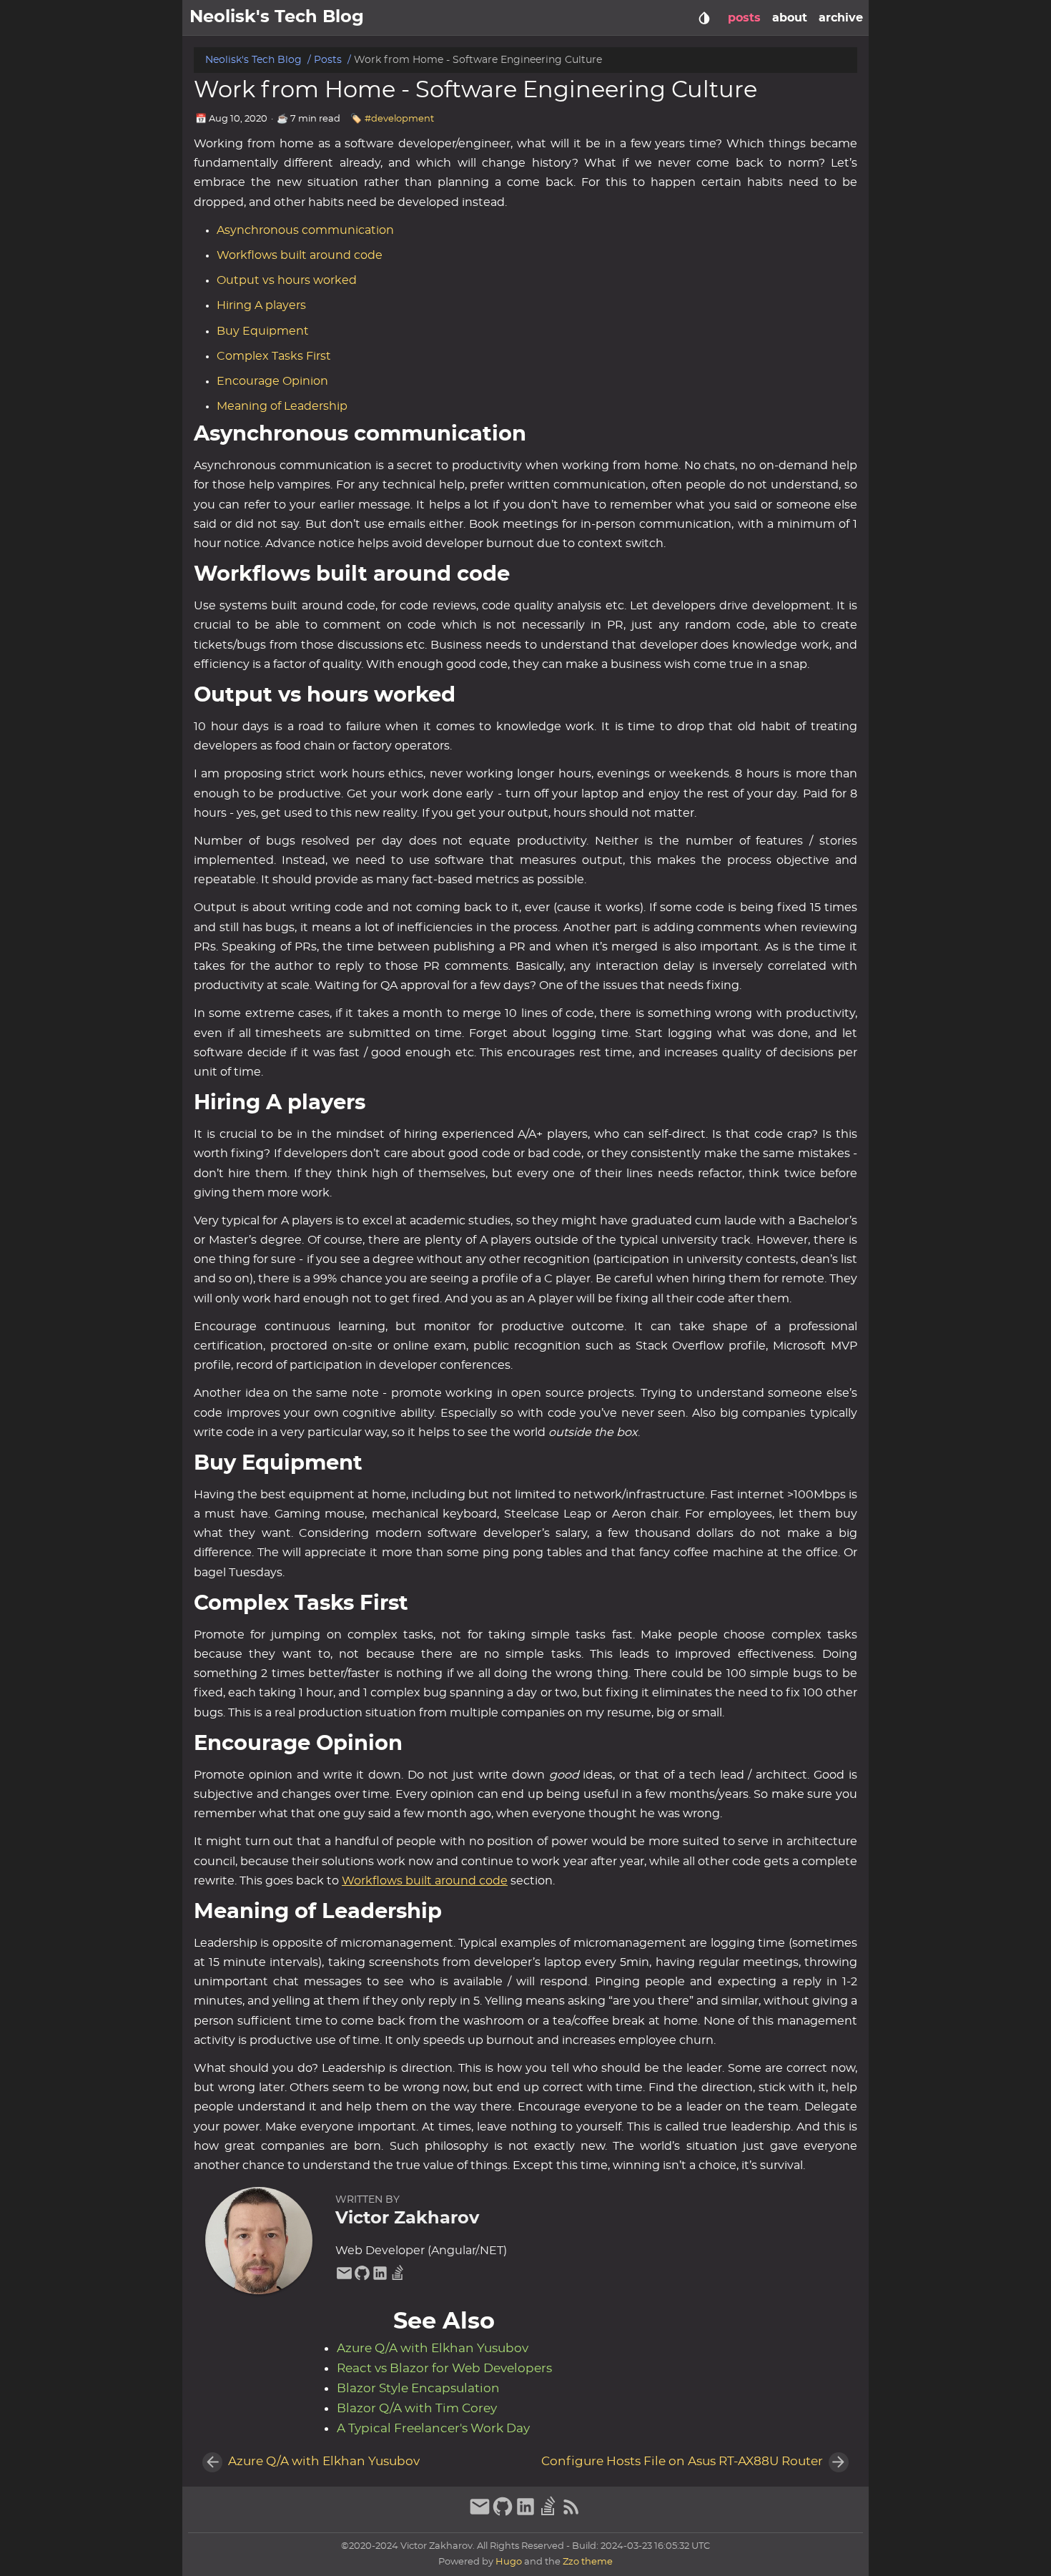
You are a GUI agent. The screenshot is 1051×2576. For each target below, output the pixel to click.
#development (399, 119)
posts (744, 18)
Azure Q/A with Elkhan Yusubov (433, 2349)
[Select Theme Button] (704, 18)
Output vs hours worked (287, 280)
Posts (328, 60)
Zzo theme (588, 2562)
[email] (344, 2278)
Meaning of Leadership (282, 406)
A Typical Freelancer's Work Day (433, 2429)
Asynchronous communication (305, 230)
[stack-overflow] (398, 2278)
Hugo (509, 2562)
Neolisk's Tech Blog (253, 60)
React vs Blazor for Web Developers (444, 2369)
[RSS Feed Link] (571, 2514)
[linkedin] (380, 2278)
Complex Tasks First (274, 356)
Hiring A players (261, 305)
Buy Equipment (263, 331)
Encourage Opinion (272, 381)
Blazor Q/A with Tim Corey (417, 2409)
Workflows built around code (300, 255)
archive (841, 18)
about (790, 18)
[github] (362, 2278)
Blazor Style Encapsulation (418, 2389)
